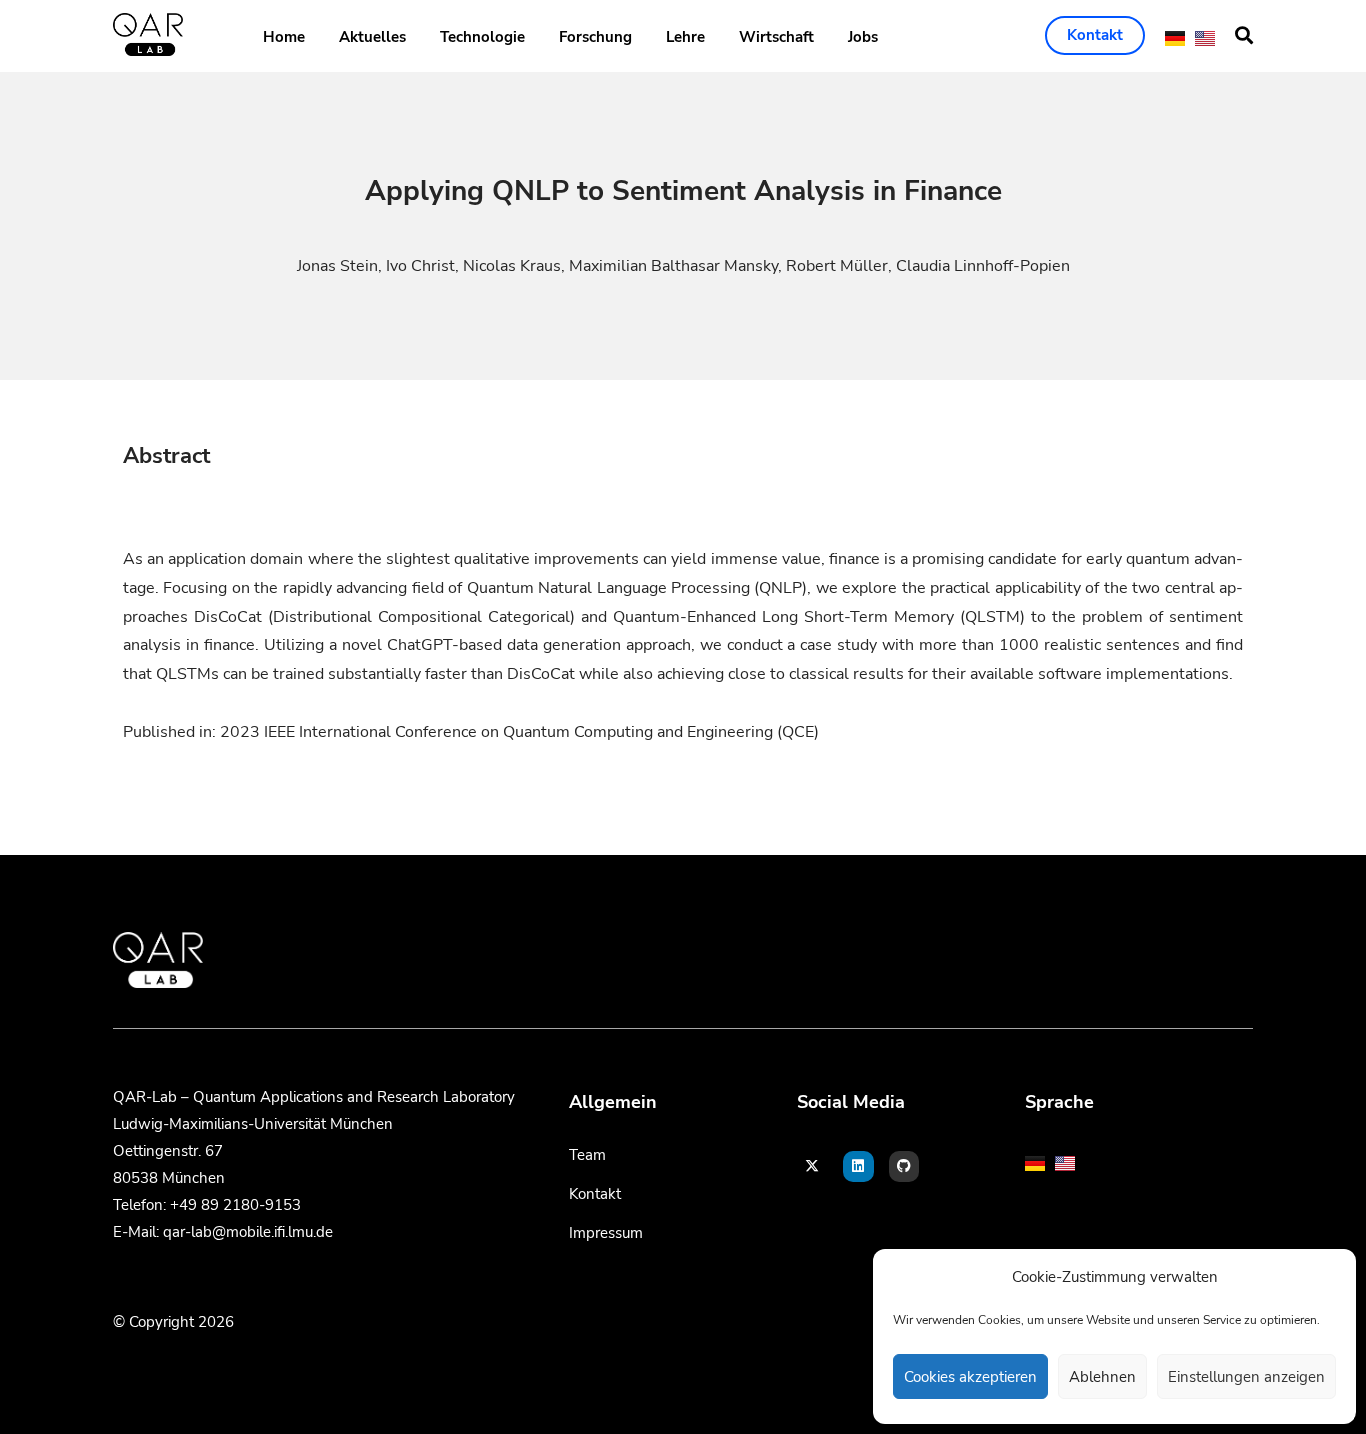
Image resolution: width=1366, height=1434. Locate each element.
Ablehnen (1102, 1377)
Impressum (606, 1233)
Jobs (863, 37)
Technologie (482, 37)
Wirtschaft (776, 37)
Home (284, 37)
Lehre (685, 37)
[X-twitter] (812, 1166)
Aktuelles (372, 37)
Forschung (595, 37)
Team (587, 1155)
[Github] (904, 1166)
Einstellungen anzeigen (1246, 1377)
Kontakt (595, 1194)
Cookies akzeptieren (970, 1377)
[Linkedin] (858, 1166)
